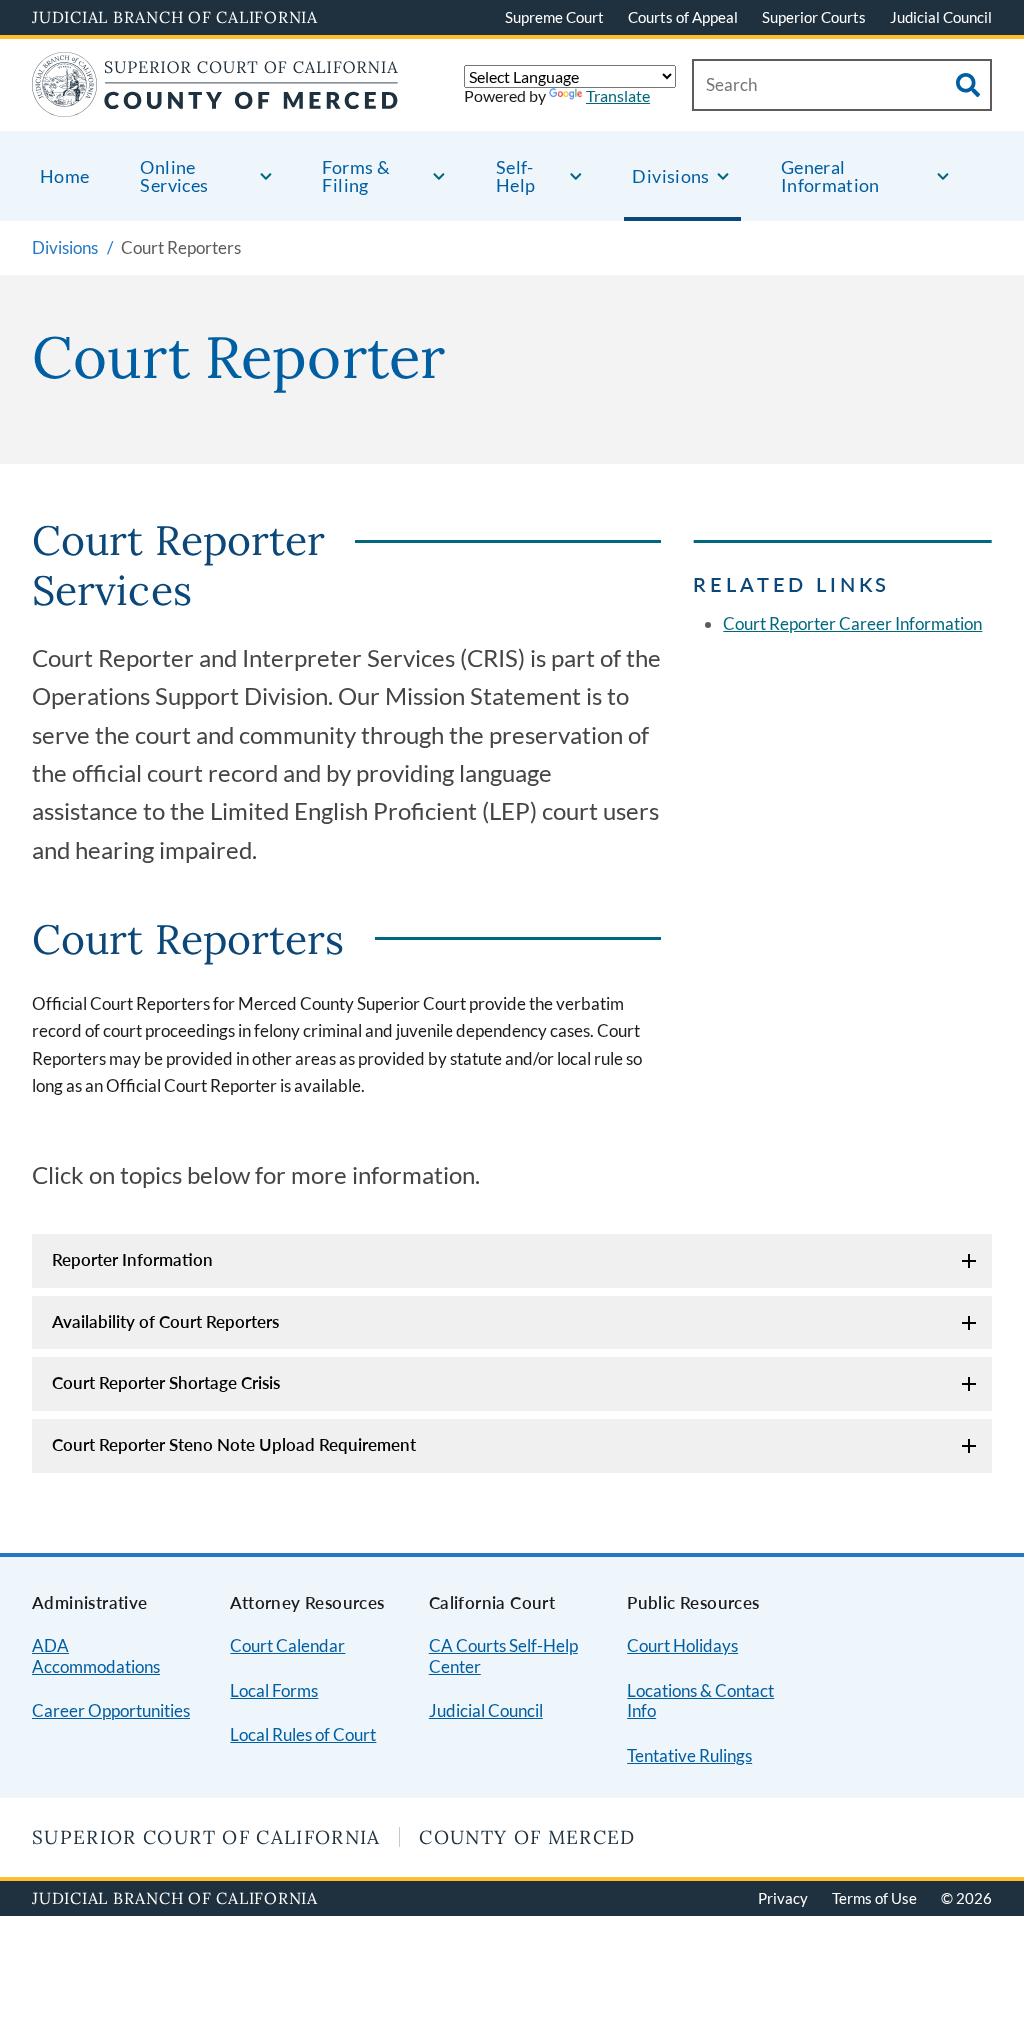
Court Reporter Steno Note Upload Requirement (234, 1444)
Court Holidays (682, 1645)
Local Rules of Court (303, 1734)
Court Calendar (287, 1645)
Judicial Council (941, 17)
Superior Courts (814, 17)
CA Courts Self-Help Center (503, 1656)
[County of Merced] (215, 104)
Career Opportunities (111, 1710)
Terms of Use (874, 1898)
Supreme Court (554, 17)
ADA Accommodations (96, 1656)
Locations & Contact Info (700, 1701)
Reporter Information (132, 1259)
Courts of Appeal (683, 17)
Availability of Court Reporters (165, 1321)
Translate (618, 95)
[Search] (968, 85)
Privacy (783, 1898)
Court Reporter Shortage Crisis (166, 1382)
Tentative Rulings (689, 1755)
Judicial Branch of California (175, 17)
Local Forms (274, 1690)
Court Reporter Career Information (852, 623)
